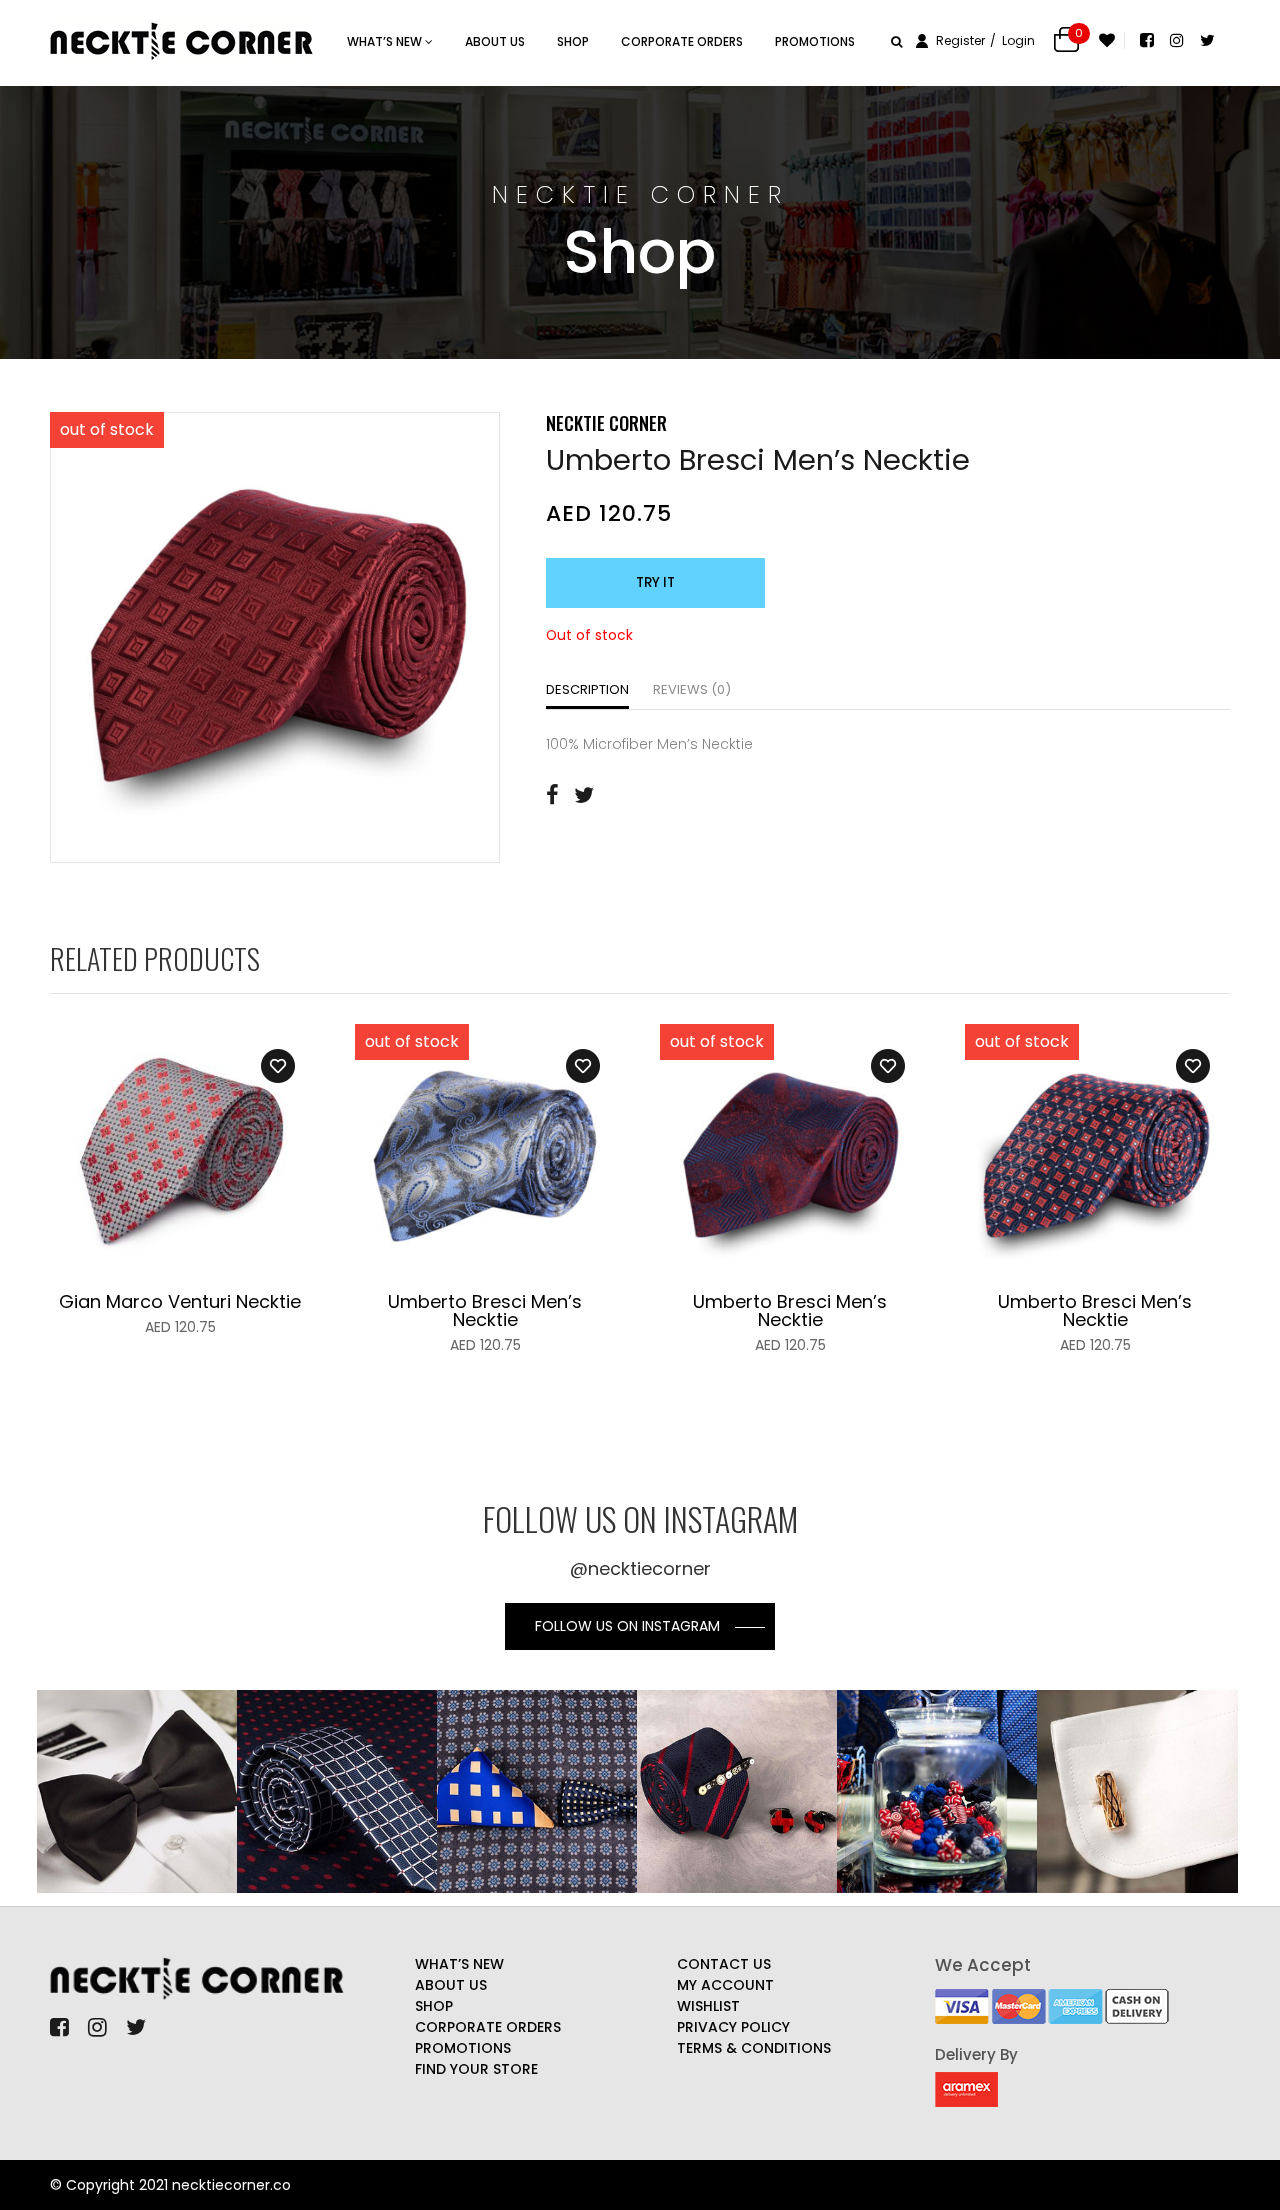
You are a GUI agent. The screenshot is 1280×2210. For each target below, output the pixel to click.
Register (960, 40)
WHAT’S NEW (386, 41)
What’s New (459, 1964)
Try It (655, 582)
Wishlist (708, 2006)
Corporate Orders (682, 41)
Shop (573, 41)
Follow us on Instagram (627, 1626)
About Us (495, 41)
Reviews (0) (692, 689)
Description (587, 689)
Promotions (815, 41)
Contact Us (724, 1964)
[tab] (587, 691)
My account (725, 1985)
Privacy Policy (733, 2027)
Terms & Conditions (754, 2048)
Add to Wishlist (278, 1066)
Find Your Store (476, 2069)
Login (1018, 40)
